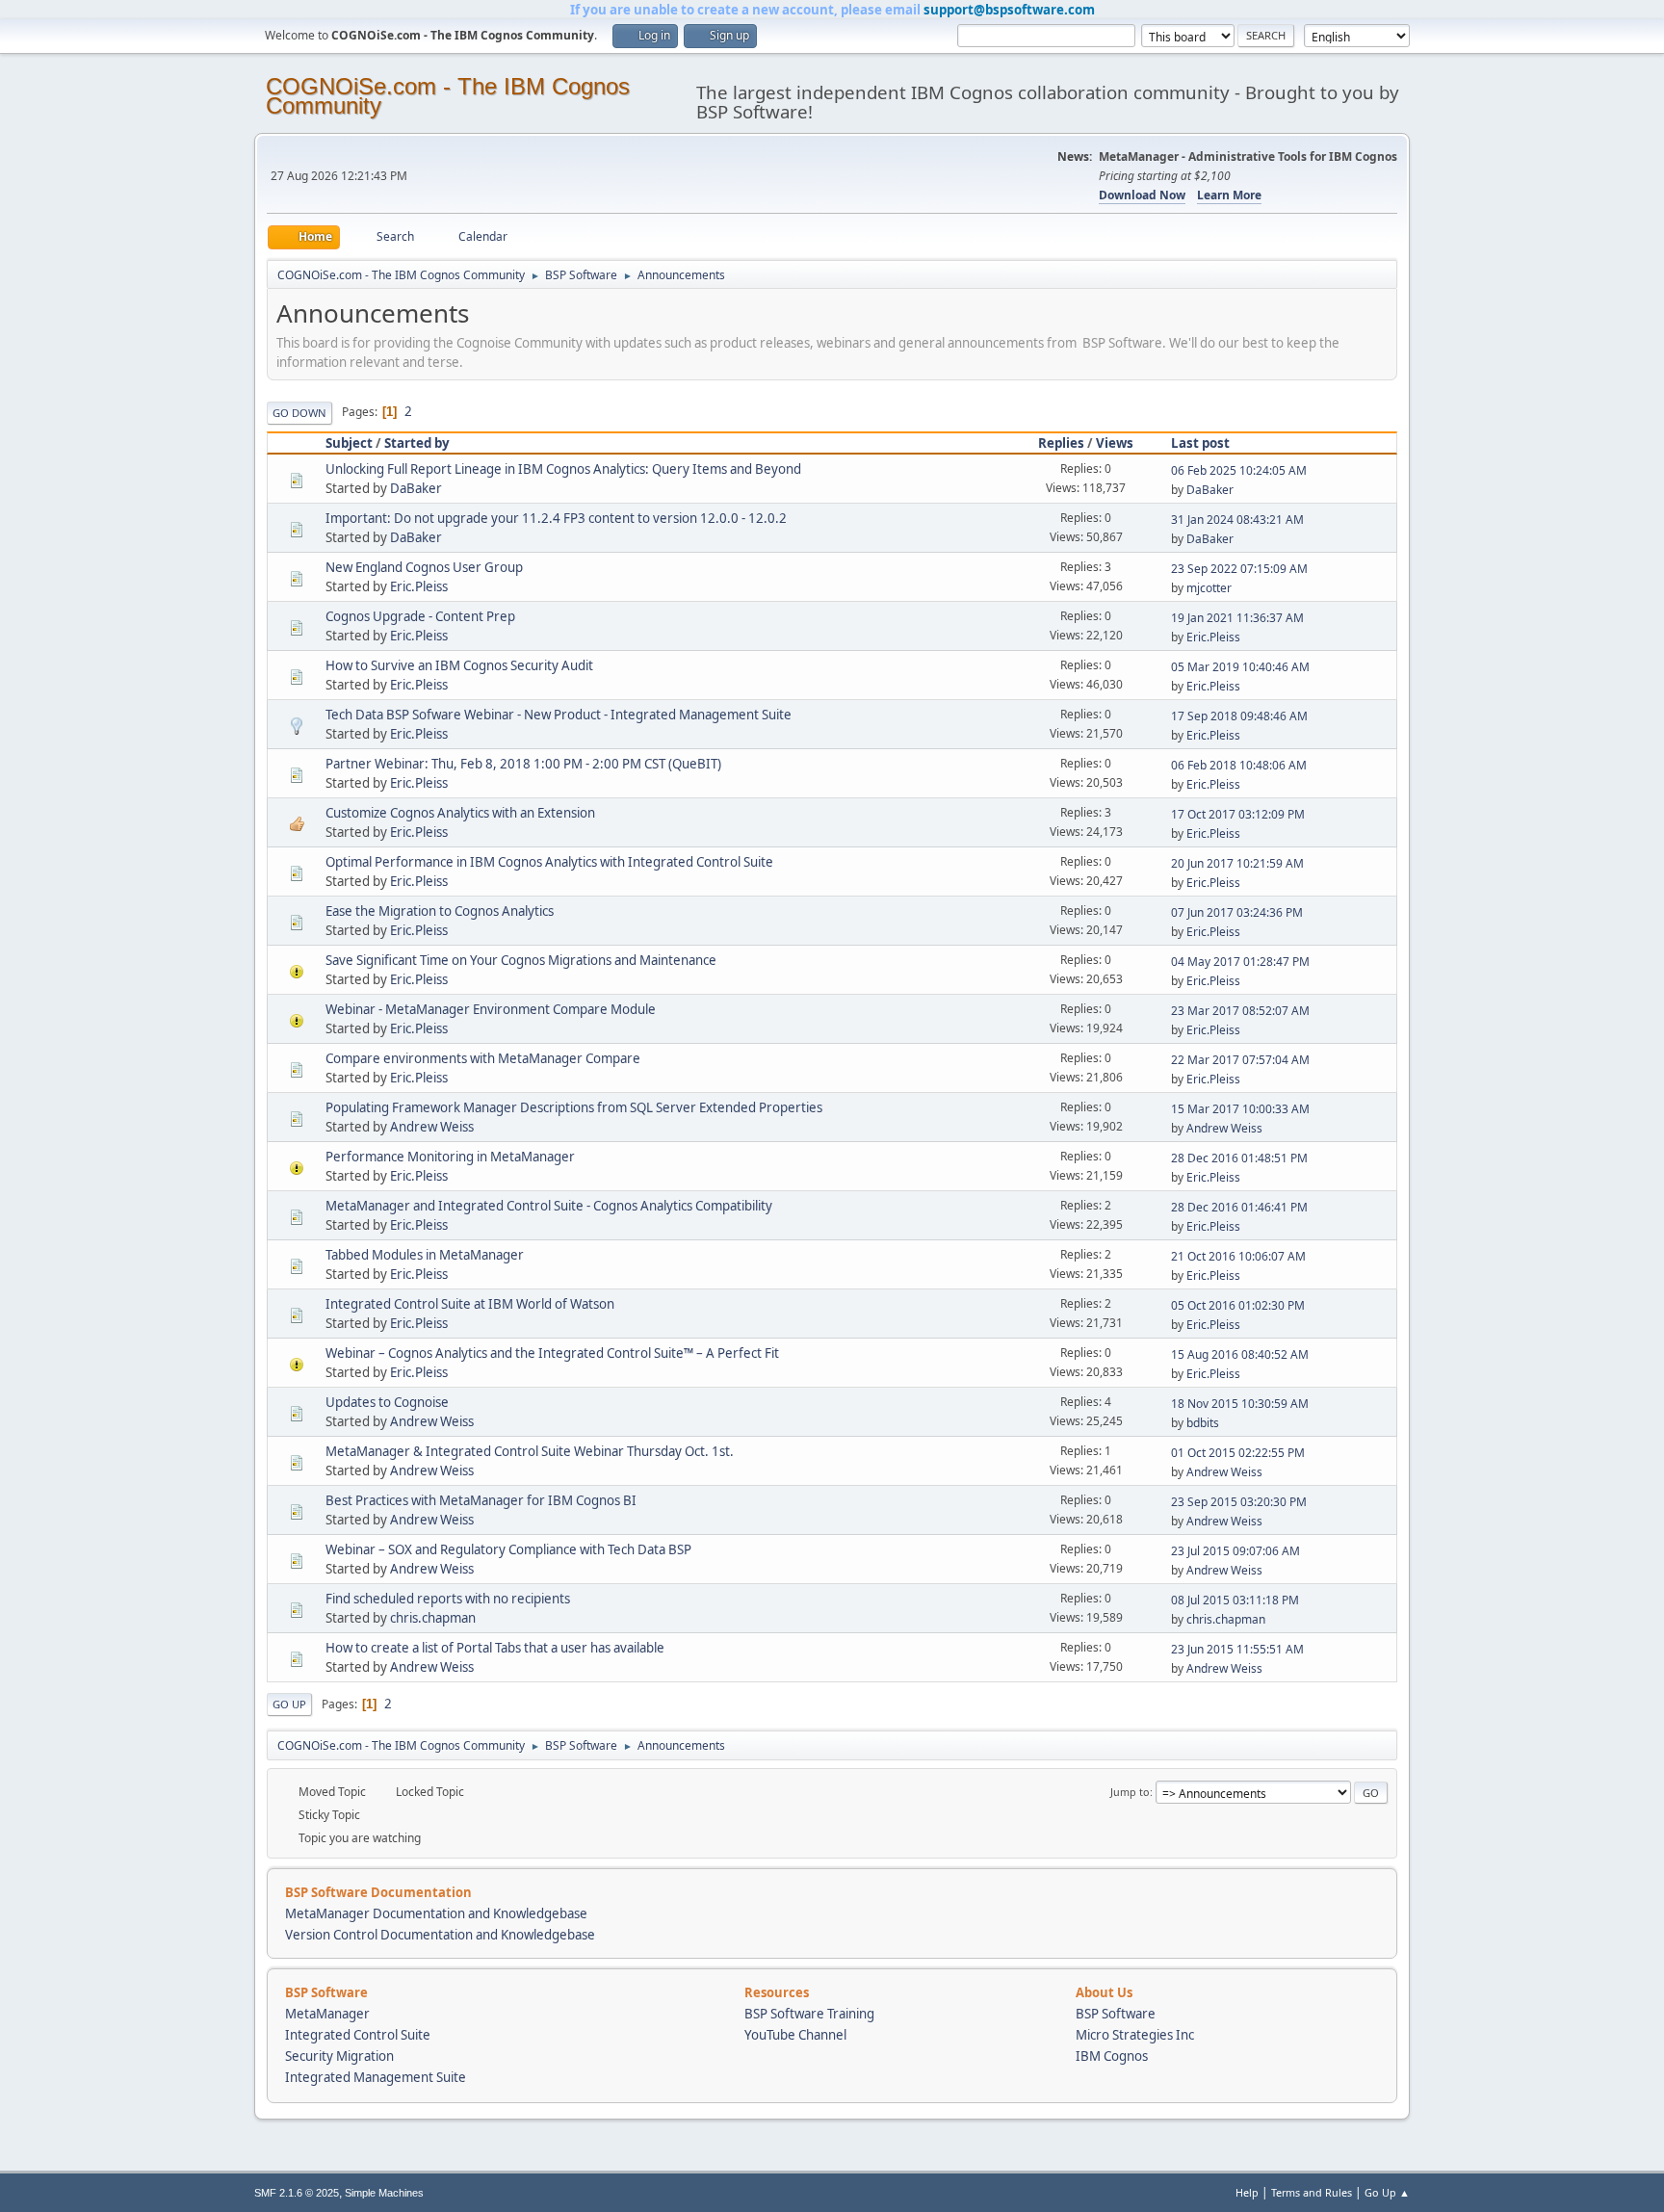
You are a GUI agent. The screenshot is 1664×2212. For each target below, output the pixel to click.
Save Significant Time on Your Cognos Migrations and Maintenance (521, 960)
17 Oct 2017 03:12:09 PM (1238, 814)
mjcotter (1209, 588)
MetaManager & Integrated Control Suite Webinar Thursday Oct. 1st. (530, 1451)
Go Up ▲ (1387, 2192)
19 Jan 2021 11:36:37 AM (1237, 618)
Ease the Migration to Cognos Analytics (440, 911)
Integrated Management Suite (376, 2077)
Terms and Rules (1312, 2192)
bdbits (1203, 1423)
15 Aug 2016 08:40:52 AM (1240, 1354)
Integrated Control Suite (358, 2035)
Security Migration (339, 2056)
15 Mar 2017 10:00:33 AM (1240, 1109)
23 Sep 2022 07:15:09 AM (1239, 569)
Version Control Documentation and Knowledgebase (440, 1935)
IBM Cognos (1112, 2056)
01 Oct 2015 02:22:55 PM (1238, 1453)
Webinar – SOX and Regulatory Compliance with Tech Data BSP (508, 1549)
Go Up (289, 1704)
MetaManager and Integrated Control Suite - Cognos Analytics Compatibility (549, 1206)
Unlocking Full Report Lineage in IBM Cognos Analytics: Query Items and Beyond (563, 469)
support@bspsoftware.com (1009, 10)
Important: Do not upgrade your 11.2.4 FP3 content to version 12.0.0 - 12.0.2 (556, 518)
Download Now (1142, 195)
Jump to (1130, 1792)
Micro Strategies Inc (1135, 2035)
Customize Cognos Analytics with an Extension (460, 813)
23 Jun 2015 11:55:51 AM (1237, 1649)
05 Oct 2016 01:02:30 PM (1238, 1305)
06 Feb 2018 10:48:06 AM (1239, 765)
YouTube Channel (795, 2035)
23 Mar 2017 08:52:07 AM (1240, 1011)
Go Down (299, 413)
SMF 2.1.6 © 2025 (297, 2193)
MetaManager (327, 2014)
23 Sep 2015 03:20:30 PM (1239, 1502)
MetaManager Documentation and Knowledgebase (436, 1913)
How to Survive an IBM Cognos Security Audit (459, 665)
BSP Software (1116, 2014)
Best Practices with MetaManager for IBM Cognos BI (481, 1500)
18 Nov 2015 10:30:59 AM (1240, 1404)
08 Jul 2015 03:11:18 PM (1235, 1600)
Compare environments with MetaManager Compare (483, 1058)
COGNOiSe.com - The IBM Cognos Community (448, 96)
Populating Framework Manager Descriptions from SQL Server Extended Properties (574, 1107)
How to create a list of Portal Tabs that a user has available (495, 1648)
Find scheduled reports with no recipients (448, 1599)
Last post (1200, 443)
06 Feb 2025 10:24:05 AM (1239, 470)
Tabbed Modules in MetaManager (425, 1255)
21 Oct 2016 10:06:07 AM (1238, 1256)
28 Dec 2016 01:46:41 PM (1239, 1207)
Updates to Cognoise (387, 1402)
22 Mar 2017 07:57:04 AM (1240, 1060)
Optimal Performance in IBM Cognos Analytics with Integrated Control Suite (549, 862)
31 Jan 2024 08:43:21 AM (1237, 520)
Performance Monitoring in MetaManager (450, 1157)
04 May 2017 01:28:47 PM (1240, 962)
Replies (1061, 443)
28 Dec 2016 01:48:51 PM (1239, 1158)
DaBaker (416, 488)
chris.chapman (433, 1618)
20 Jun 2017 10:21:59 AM (1237, 863)
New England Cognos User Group (424, 567)
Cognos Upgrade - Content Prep (420, 616)
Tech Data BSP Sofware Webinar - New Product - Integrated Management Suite (559, 715)
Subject (349, 443)
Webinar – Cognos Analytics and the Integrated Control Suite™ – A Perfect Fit (552, 1353)
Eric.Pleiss (419, 586)
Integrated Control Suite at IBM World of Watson (470, 1304)
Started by (417, 443)
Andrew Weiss (432, 1127)
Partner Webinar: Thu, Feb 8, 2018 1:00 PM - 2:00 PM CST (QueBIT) (523, 764)
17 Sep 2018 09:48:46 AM (1239, 716)
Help (1247, 2192)
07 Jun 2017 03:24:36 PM (1237, 912)
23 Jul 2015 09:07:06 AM (1235, 1551)
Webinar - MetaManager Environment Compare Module (491, 1009)
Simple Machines (384, 2193)
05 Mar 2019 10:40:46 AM (1240, 667)
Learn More (1229, 195)
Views (1115, 443)
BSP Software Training (809, 2014)
